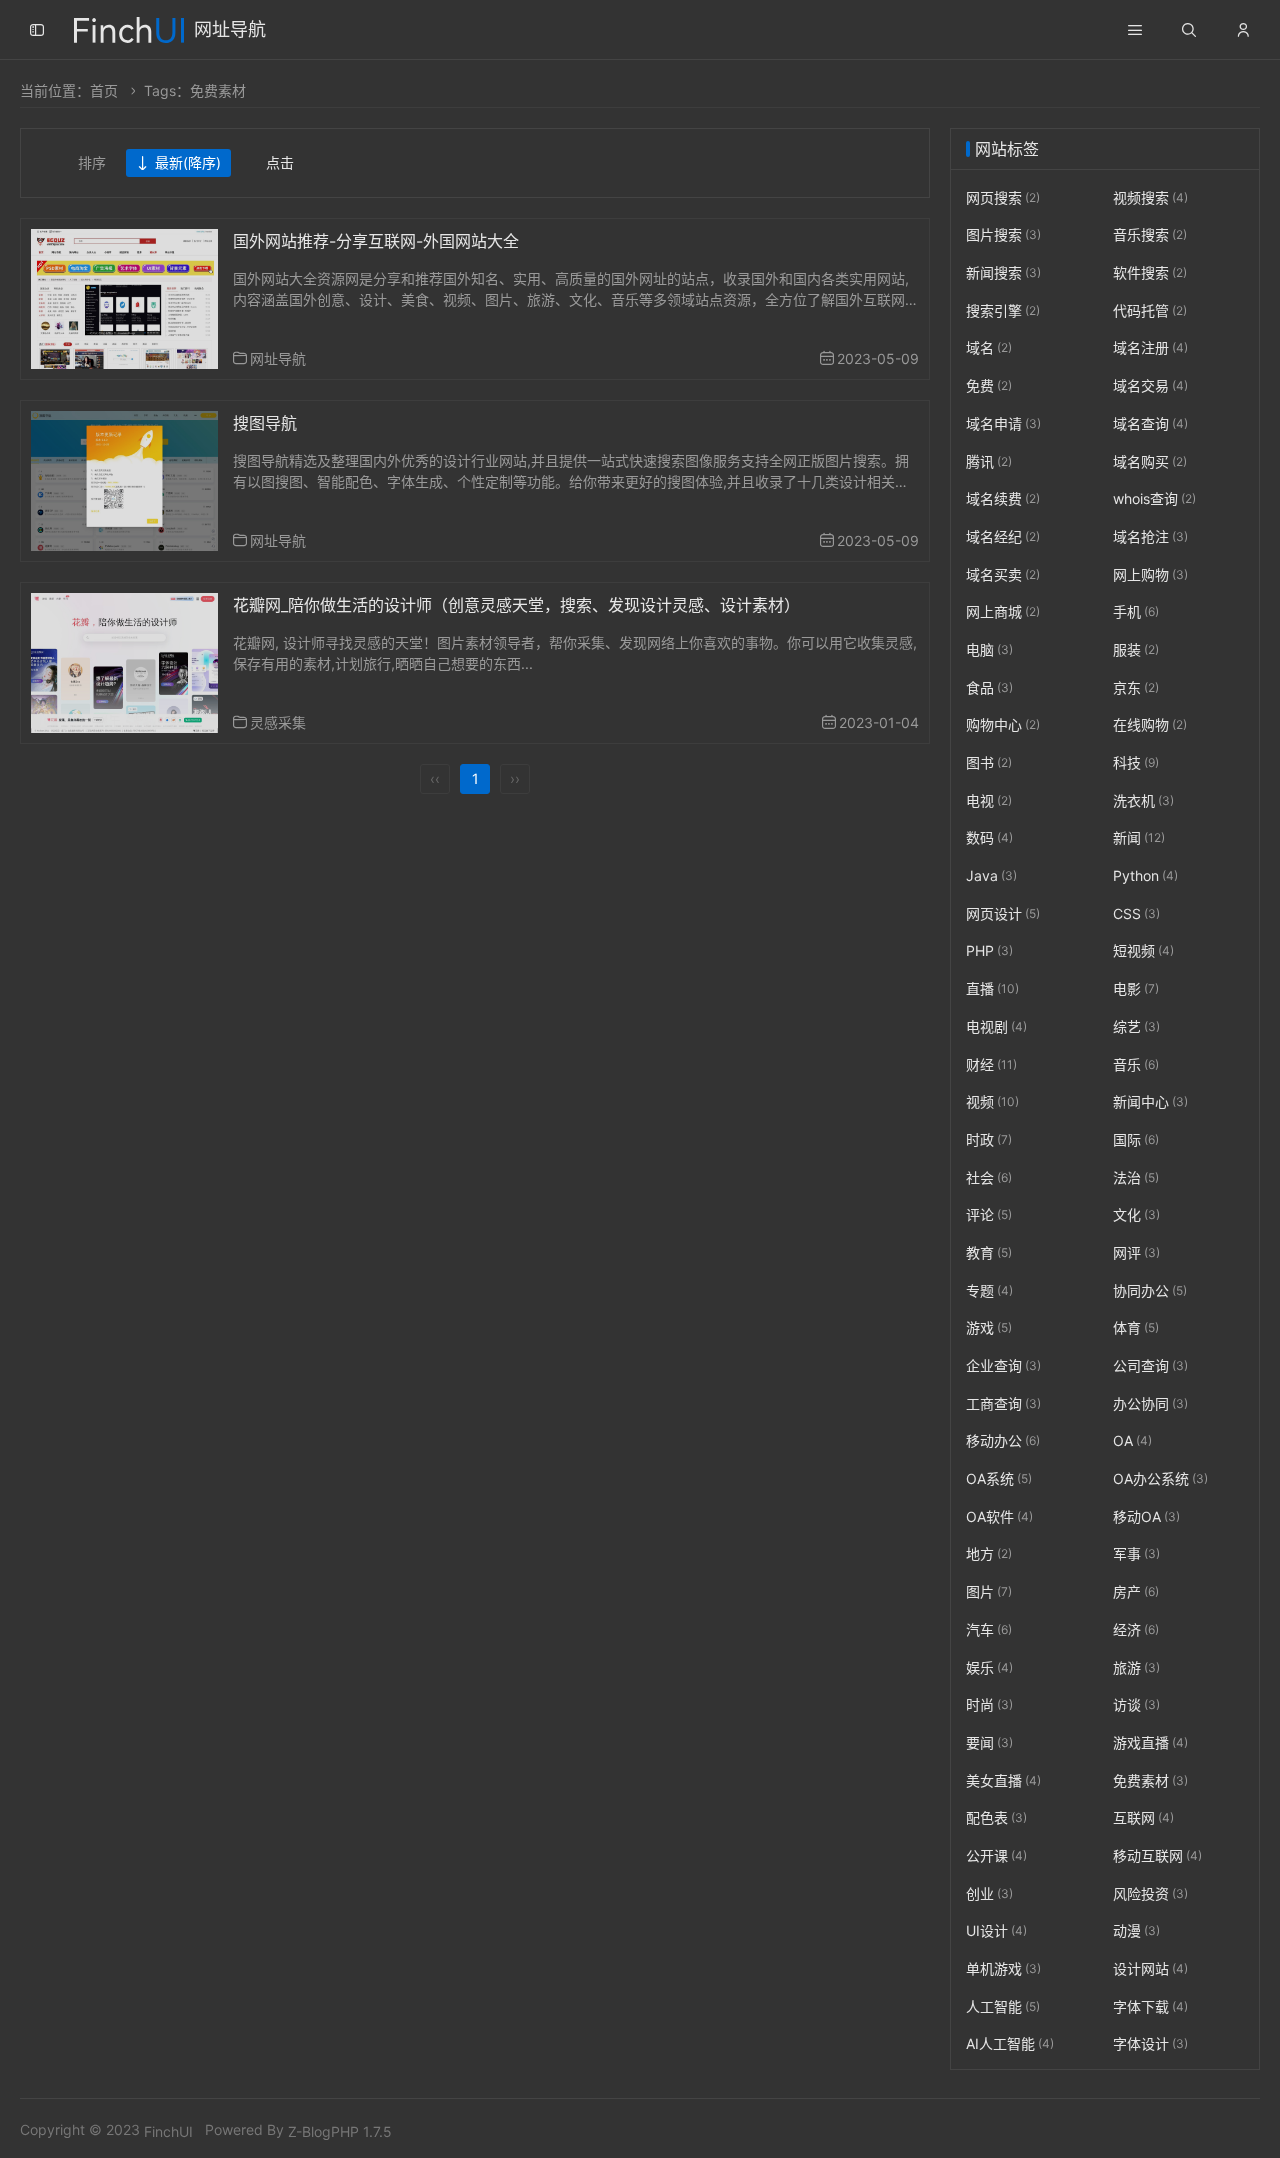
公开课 (996, 1855)
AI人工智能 (1010, 2044)
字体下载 (1150, 2006)
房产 (1136, 1591)
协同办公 (1150, 1290)
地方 (989, 1554)
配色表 (996, 1817)
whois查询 (1154, 498)
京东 (1136, 687)
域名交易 (1150, 385)
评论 (989, 1214)
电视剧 (996, 1026)
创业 (989, 1893)
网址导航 (230, 29)
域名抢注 (1150, 536)
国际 (1136, 1139)
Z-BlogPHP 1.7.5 (340, 2131)
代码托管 (1150, 310)
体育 (1136, 1328)
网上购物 (1150, 574)
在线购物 (1150, 725)
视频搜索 (1150, 197)
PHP (989, 951)
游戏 (989, 1328)
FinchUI (168, 2131)
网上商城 (1003, 611)
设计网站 (1150, 1968)
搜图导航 (265, 423)
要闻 (989, 1742)
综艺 (1136, 1026)
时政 (989, 1139)
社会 (989, 1177)
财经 (991, 1064)
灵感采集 (278, 722)
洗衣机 (1143, 800)
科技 (1136, 762)
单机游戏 (1003, 1968)
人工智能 (1003, 2006)
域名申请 (1003, 423)
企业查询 (1003, 1365)
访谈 (1136, 1704)
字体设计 (1150, 2044)
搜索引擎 (1003, 310)
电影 (1136, 988)
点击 (280, 162)
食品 (989, 687)
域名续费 (1003, 498)
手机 (1136, 611)
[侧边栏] (37, 30)
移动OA (1146, 1516)
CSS (1136, 913)
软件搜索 (1150, 272)
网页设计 (1003, 913)
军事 (1136, 1554)
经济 (1136, 1629)
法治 (1136, 1177)
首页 (104, 90)
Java (991, 875)
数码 (989, 838)
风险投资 (1150, 1893)
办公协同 (1150, 1403)
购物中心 (1003, 725)
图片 (989, 1591)
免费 (989, 385)
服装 (1136, 649)
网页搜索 (1003, 197)
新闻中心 (1150, 1101)
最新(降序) (188, 162)
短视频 (1143, 951)
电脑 (989, 649)
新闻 (1139, 838)
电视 (989, 800)
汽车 (989, 1629)
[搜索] (1189, 30)
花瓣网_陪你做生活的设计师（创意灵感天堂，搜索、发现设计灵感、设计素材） (516, 605)
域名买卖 (1003, 574)
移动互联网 (1157, 1855)
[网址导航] (129, 27)
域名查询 (1150, 423)
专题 (989, 1290)
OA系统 (999, 1478)
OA (1132, 1441)
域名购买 (1150, 461)
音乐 (1136, 1064)
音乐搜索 (1150, 235)
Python (1145, 875)
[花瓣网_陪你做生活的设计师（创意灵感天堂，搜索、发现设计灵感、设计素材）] (124, 661)
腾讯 (989, 461)
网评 (1136, 1252)
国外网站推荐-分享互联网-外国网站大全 (376, 241)
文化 (1136, 1214)
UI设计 (996, 1931)
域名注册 (1150, 348)
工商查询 (1003, 1403)
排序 (92, 162)
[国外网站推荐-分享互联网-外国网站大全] (124, 297)
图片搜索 (1003, 235)
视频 (992, 1101)
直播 (992, 988)
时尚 (989, 1704)
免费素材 (1150, 1780)
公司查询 (1150, 1365)
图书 (989, 762)
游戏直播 (1150, 1742)
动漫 (1136, 1931)
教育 (989, 1252)
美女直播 (1003, 1780)
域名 (989, 348)
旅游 (1136, 1667)
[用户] (1243, 30)
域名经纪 (1003, 536)
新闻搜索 (1003, 272)
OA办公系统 (1160, 1478)
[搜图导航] (124, 479)
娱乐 (989, 1667)
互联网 (1143, 1817)
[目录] (1135, 30)
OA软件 (999, 1516)
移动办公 (1003, 1441)
